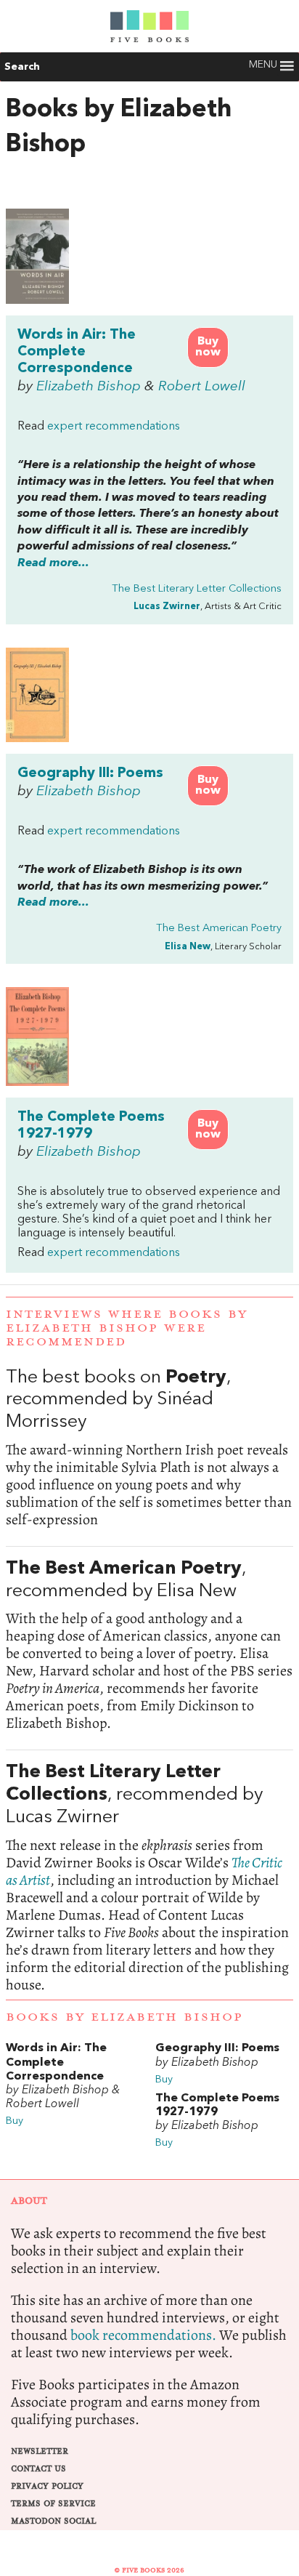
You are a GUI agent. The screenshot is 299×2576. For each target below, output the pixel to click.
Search (22, 67)
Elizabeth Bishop (89, 387)
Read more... (53, 563)
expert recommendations (114, 427)
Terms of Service (53, 2504)
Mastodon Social (53, 2521)
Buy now (208, 347)
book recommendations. (143, 2335)
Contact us (38, 2469)
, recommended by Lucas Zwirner (149, 1877)
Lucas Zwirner (167, 607)
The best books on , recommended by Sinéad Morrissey (149, 1448)
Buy (15, 2121)
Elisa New (188, 947)
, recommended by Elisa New (149, 1646)
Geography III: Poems (90, 773)
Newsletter (40, 2451)
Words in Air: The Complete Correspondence (77, 352)
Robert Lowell (202, 387)
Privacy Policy (47, 2486)
